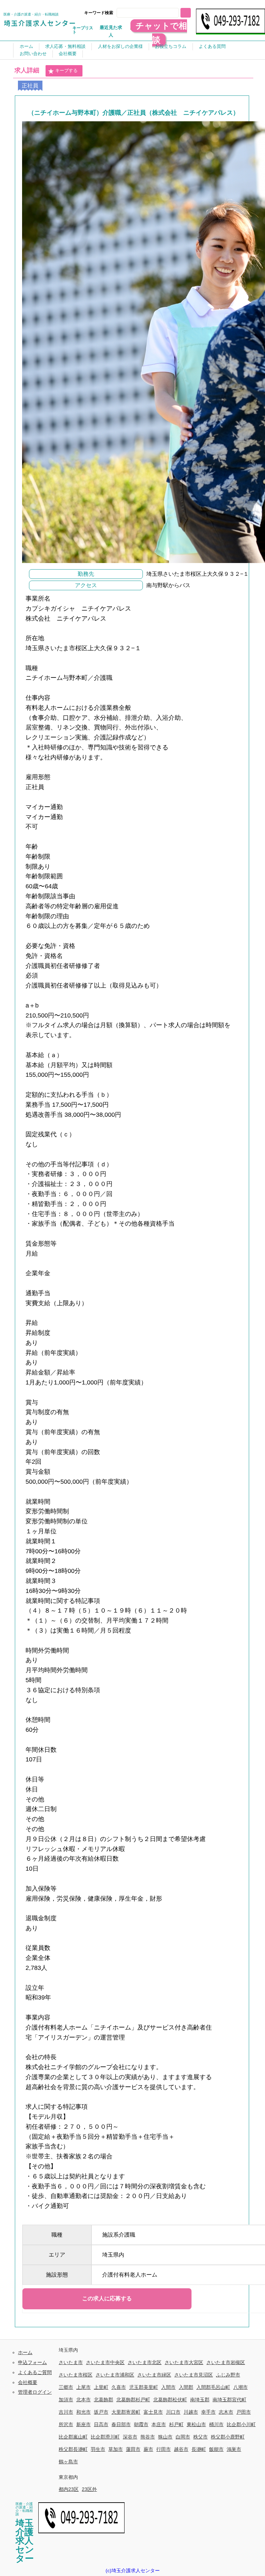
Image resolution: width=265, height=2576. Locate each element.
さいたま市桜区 (76, 2375)
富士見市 (153, 2412)
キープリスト (83, 30)
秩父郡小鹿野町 (228, 2437)
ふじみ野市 (228, 2375)
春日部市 (121, 2424)
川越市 (191, 2412)
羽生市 (98, 2449)
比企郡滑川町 (105, 2437)
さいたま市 (71, 2362)
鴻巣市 (234, 2449)
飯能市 (216, 2449)
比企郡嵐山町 (73, 2437)
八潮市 (241, 2387)
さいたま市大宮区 (184, 2362)
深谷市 (130, 2437)
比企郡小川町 (241, 2424)
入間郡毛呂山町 (213, 2387)
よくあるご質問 (35, 2372)
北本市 (84, 2400)
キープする (66, 70)
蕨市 (148, 2449)
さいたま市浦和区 (115, 2375)
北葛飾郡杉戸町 (133, 2400)
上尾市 (84, 2387)
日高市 (101, 2424)
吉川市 (66, 2412)
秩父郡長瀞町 (73, 2449)
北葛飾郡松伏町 (170, 2400)
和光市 (84, 2412)
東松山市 (196, 2424)
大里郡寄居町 (126, 2412)
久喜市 (119, 2387)
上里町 (101, 2387)
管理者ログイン (35, 2392)
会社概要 (68, 54)
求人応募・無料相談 (65, 46)
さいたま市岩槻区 (226, 2362)
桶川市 (216, 2424)
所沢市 (66, 2424)
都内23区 (69, 2489)
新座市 (84, 2424)
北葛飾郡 (104, 2400)
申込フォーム (32, 2362)
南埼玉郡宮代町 (229, 2400)
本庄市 (159, 2424)
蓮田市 (133, 2449)
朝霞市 (141, 2424)
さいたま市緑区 (154, 2375)
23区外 (89, 2489)
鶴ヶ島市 (68, 2462)
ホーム (26, 46)
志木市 (226, 2412)
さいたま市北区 (145, 2362)
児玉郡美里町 (144, 2387)
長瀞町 (199, 2449)
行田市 (164, 2449)
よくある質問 (212, 46)
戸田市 (244, 2412)
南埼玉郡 (200, 2400)
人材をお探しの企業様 (120, 46)
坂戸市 (101, 2412)
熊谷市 (148, 2437)
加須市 (66, 2400)
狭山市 (165, 2437)
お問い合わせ (33, 54)
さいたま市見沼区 (194, 2375)
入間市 (168, 2387)
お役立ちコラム (171, 46)
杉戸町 (176, 2424)
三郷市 (66, 2387)
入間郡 (186, 2387)
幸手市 (208, 2412)
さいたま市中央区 (105, 2362)
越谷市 (181, 2449)
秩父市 (200, 2437)
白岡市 (183, 2437)
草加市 (116, 2449)
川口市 (173, 2412)
